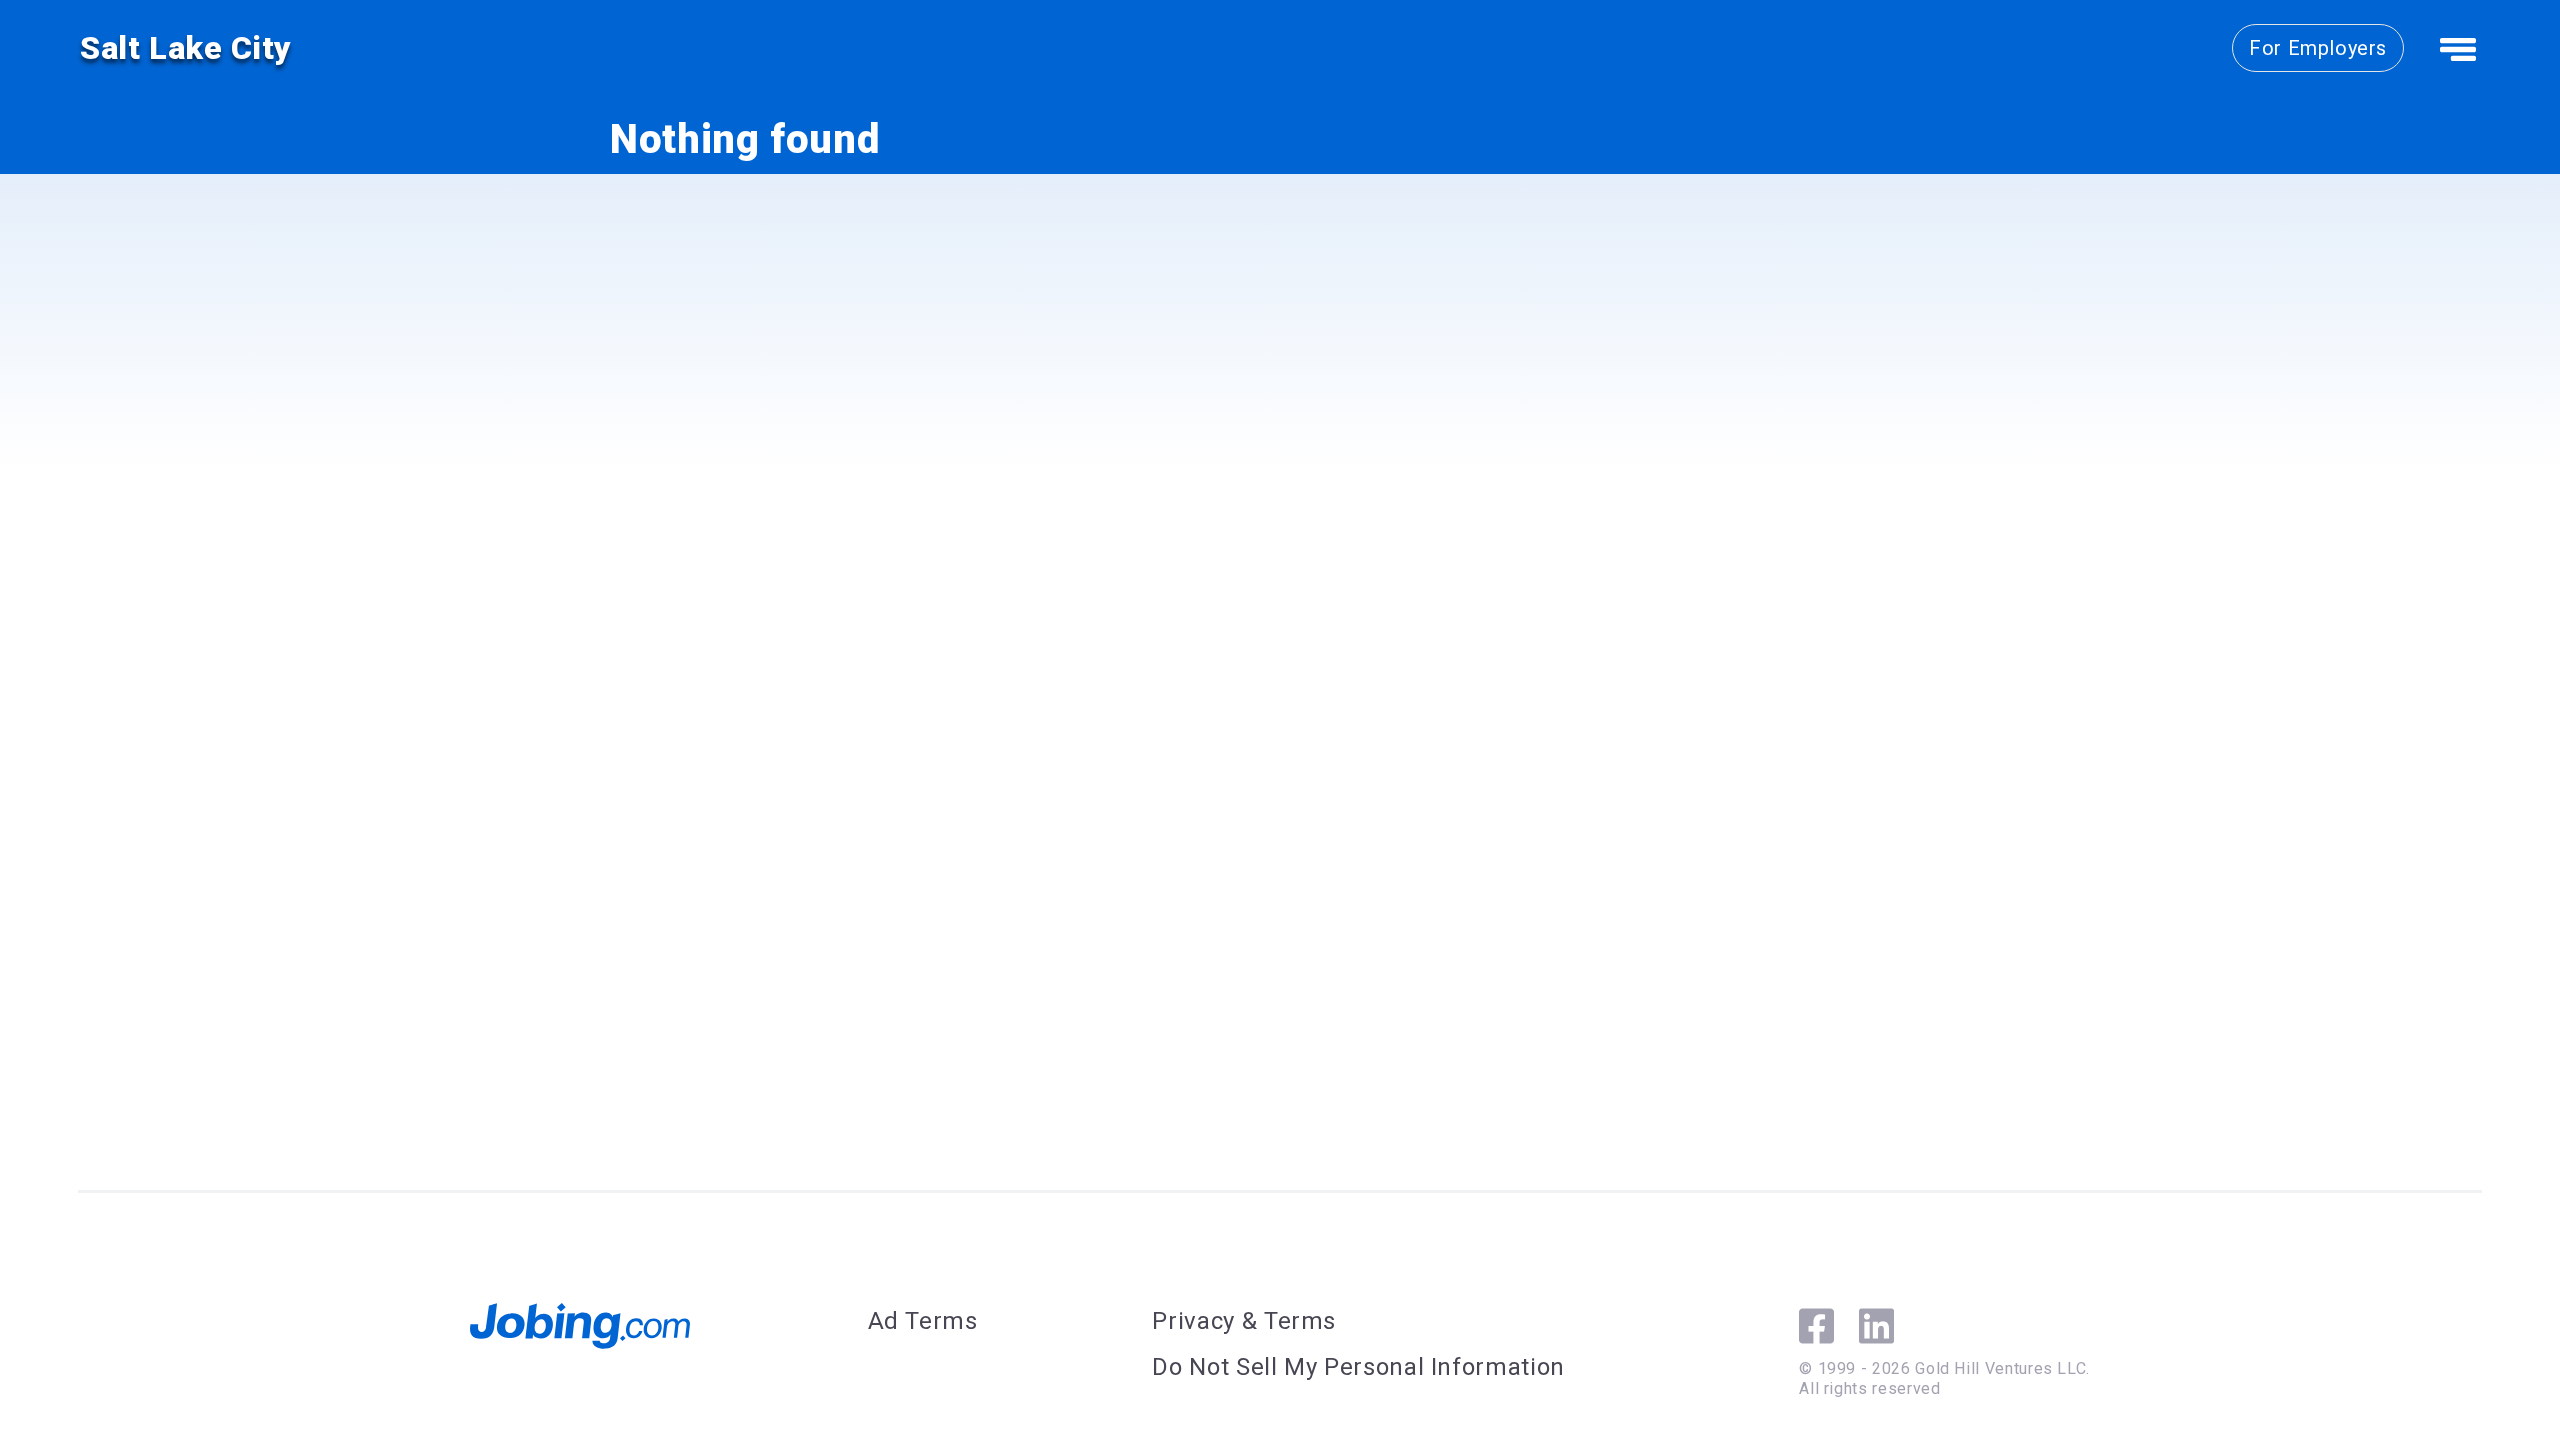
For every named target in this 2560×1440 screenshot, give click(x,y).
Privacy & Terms (1244, 1321)
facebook (1816, 1326)
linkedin (1876, 1326)
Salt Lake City (186, 48)
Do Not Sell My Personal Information (1358, 1367)
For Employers (2318, 48)
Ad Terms (923, 1321)
